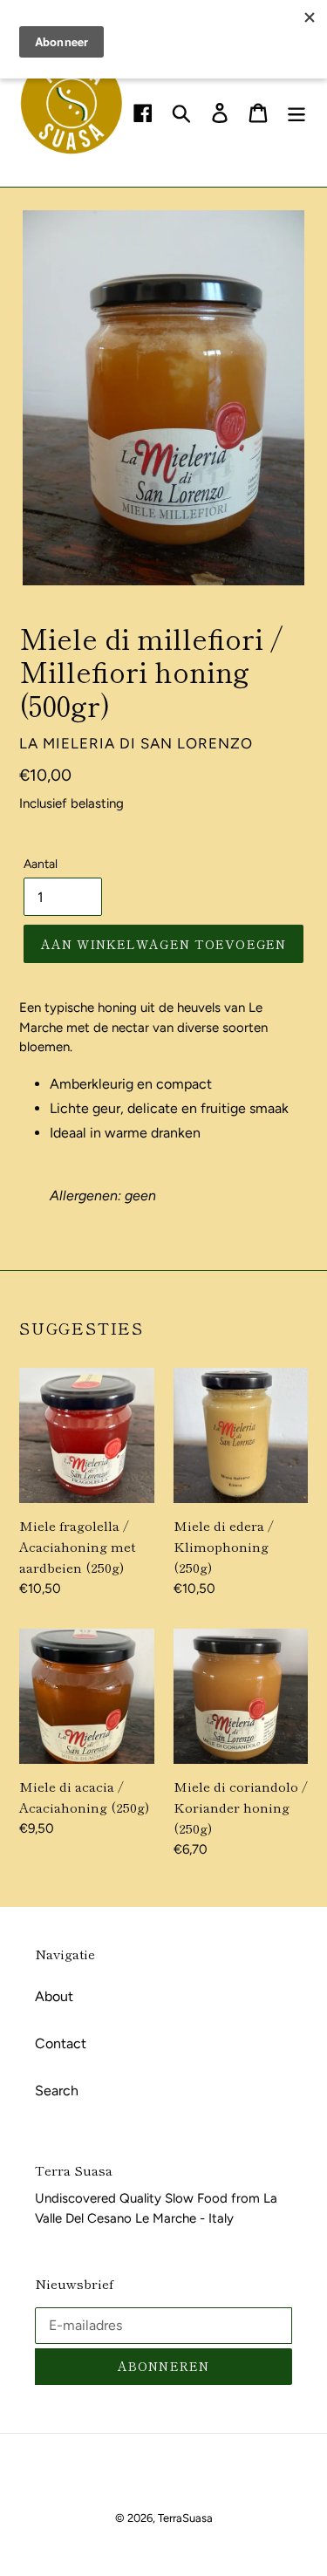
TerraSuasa (185, 2518)
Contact (61, 2043)
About (54, 1996)
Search (57, 2091)
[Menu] (296, 113)
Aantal (41, 864)
